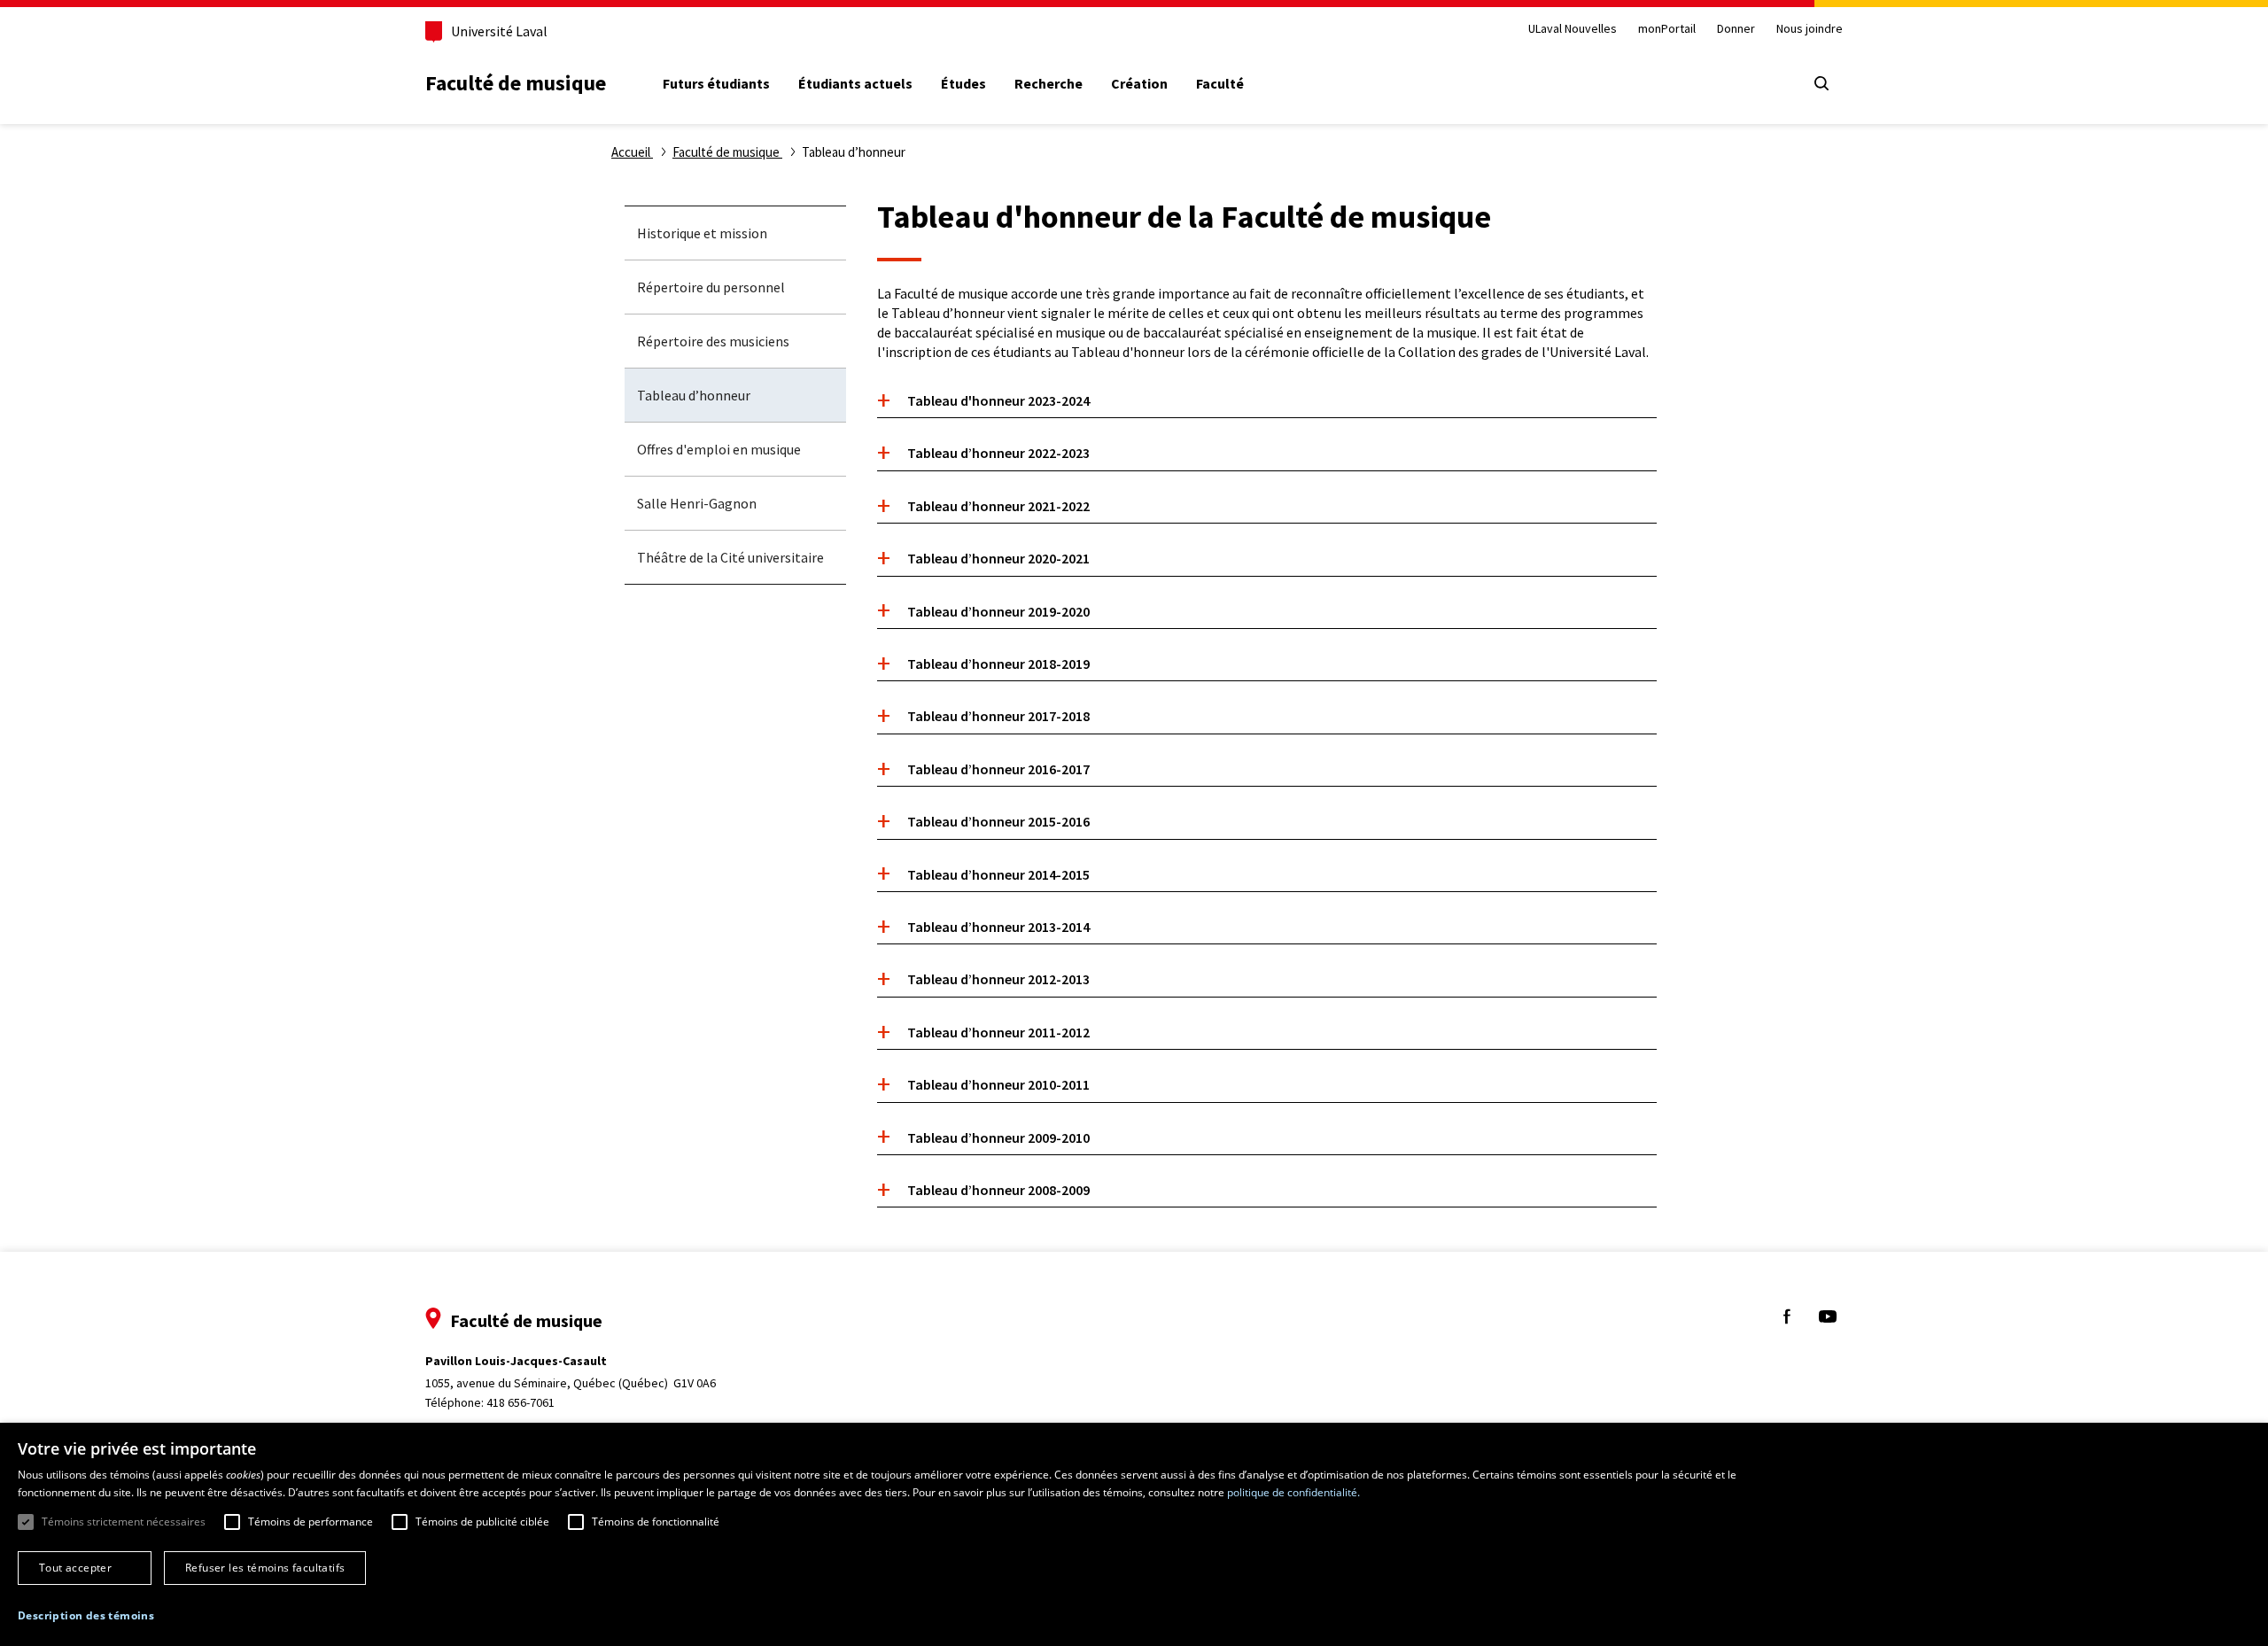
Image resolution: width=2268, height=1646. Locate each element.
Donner (1736, 29)
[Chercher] (1821, 83)
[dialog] (1134, 1534)
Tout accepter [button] (75, 1568)
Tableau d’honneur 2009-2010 (998, 1137)
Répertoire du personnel (711, 287)
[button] (86, 1616)
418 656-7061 (520, 1402)
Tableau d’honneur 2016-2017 (998, 769)
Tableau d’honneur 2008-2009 (998, 1190)
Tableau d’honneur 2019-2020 (998, 611)
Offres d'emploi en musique (719, 449)
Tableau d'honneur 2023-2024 (998, 400)
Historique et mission (702, 233)
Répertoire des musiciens (713, 341)
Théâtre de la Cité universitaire (730, 557)
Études (963, 83)
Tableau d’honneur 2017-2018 (998, 716)
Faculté (1220, 83)
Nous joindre (1810, 29)
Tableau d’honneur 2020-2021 (998, 558)
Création (1139, 83)
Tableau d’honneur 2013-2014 (998, 927)
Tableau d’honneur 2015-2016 (998, 821)
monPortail (1667, 29)
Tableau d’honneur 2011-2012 (998, 1032)
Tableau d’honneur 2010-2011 (998, 1084)
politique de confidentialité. (1293, 1492)
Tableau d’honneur (694, 395)
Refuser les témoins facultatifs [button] (265, 1568)
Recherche (1049, 83)
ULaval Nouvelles (1573, 29)
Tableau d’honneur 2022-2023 (998, 453)
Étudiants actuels (855, 83)
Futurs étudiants (716, 83)
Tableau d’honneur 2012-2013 (998, 979)
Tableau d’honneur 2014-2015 (998, 874)
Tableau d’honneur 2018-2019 (998, 664)
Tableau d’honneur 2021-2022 (998, 506)
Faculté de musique (516, 83)
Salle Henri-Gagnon (697, 503)
